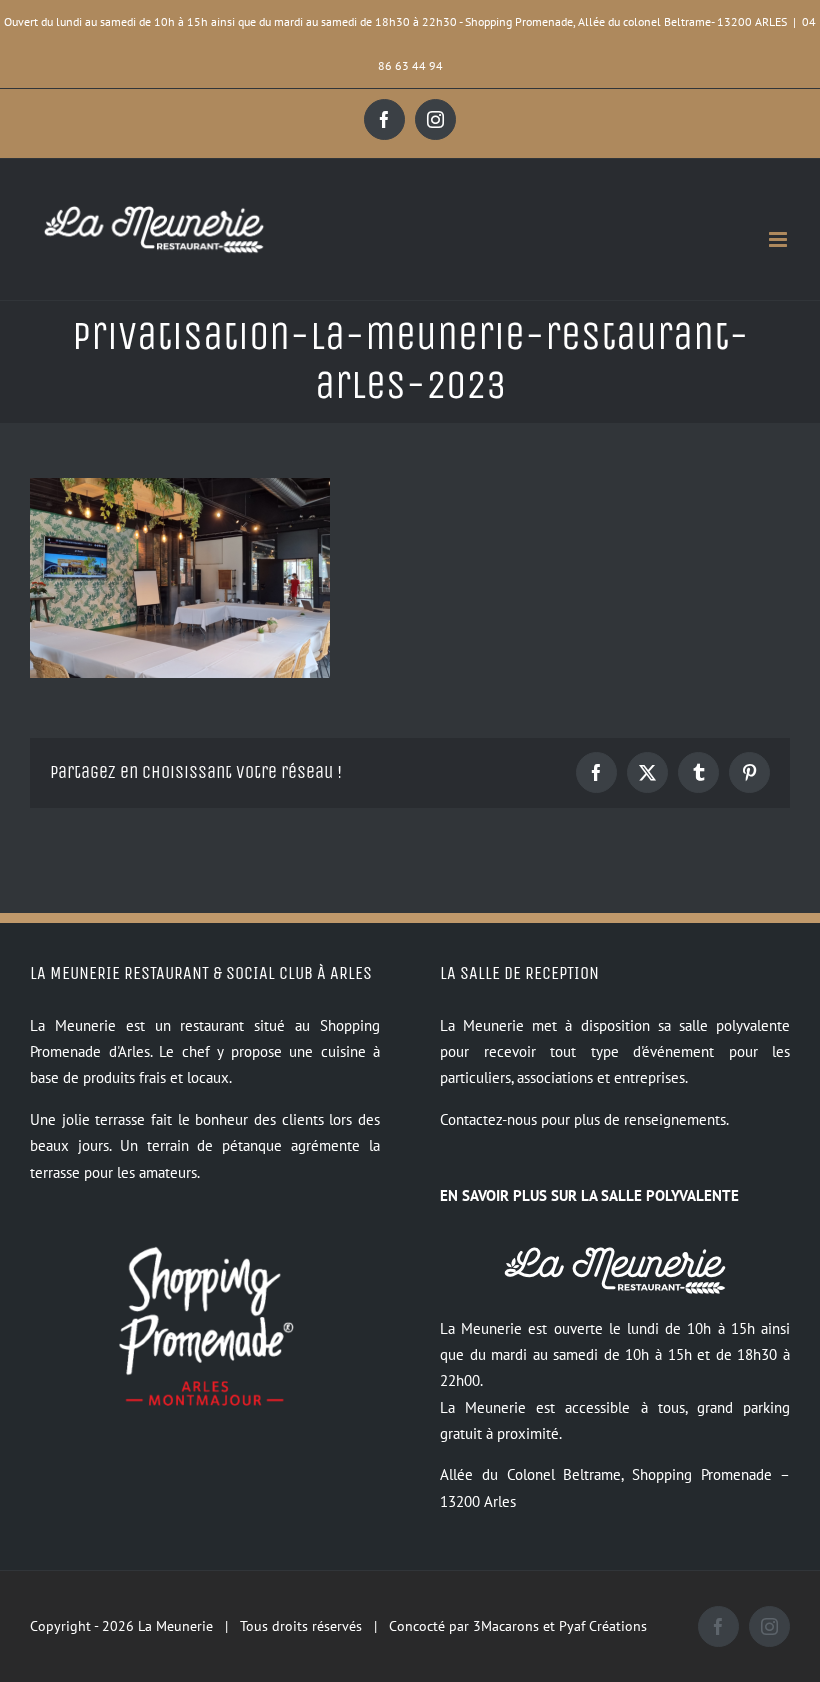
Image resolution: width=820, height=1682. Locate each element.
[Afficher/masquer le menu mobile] (779, 239)
